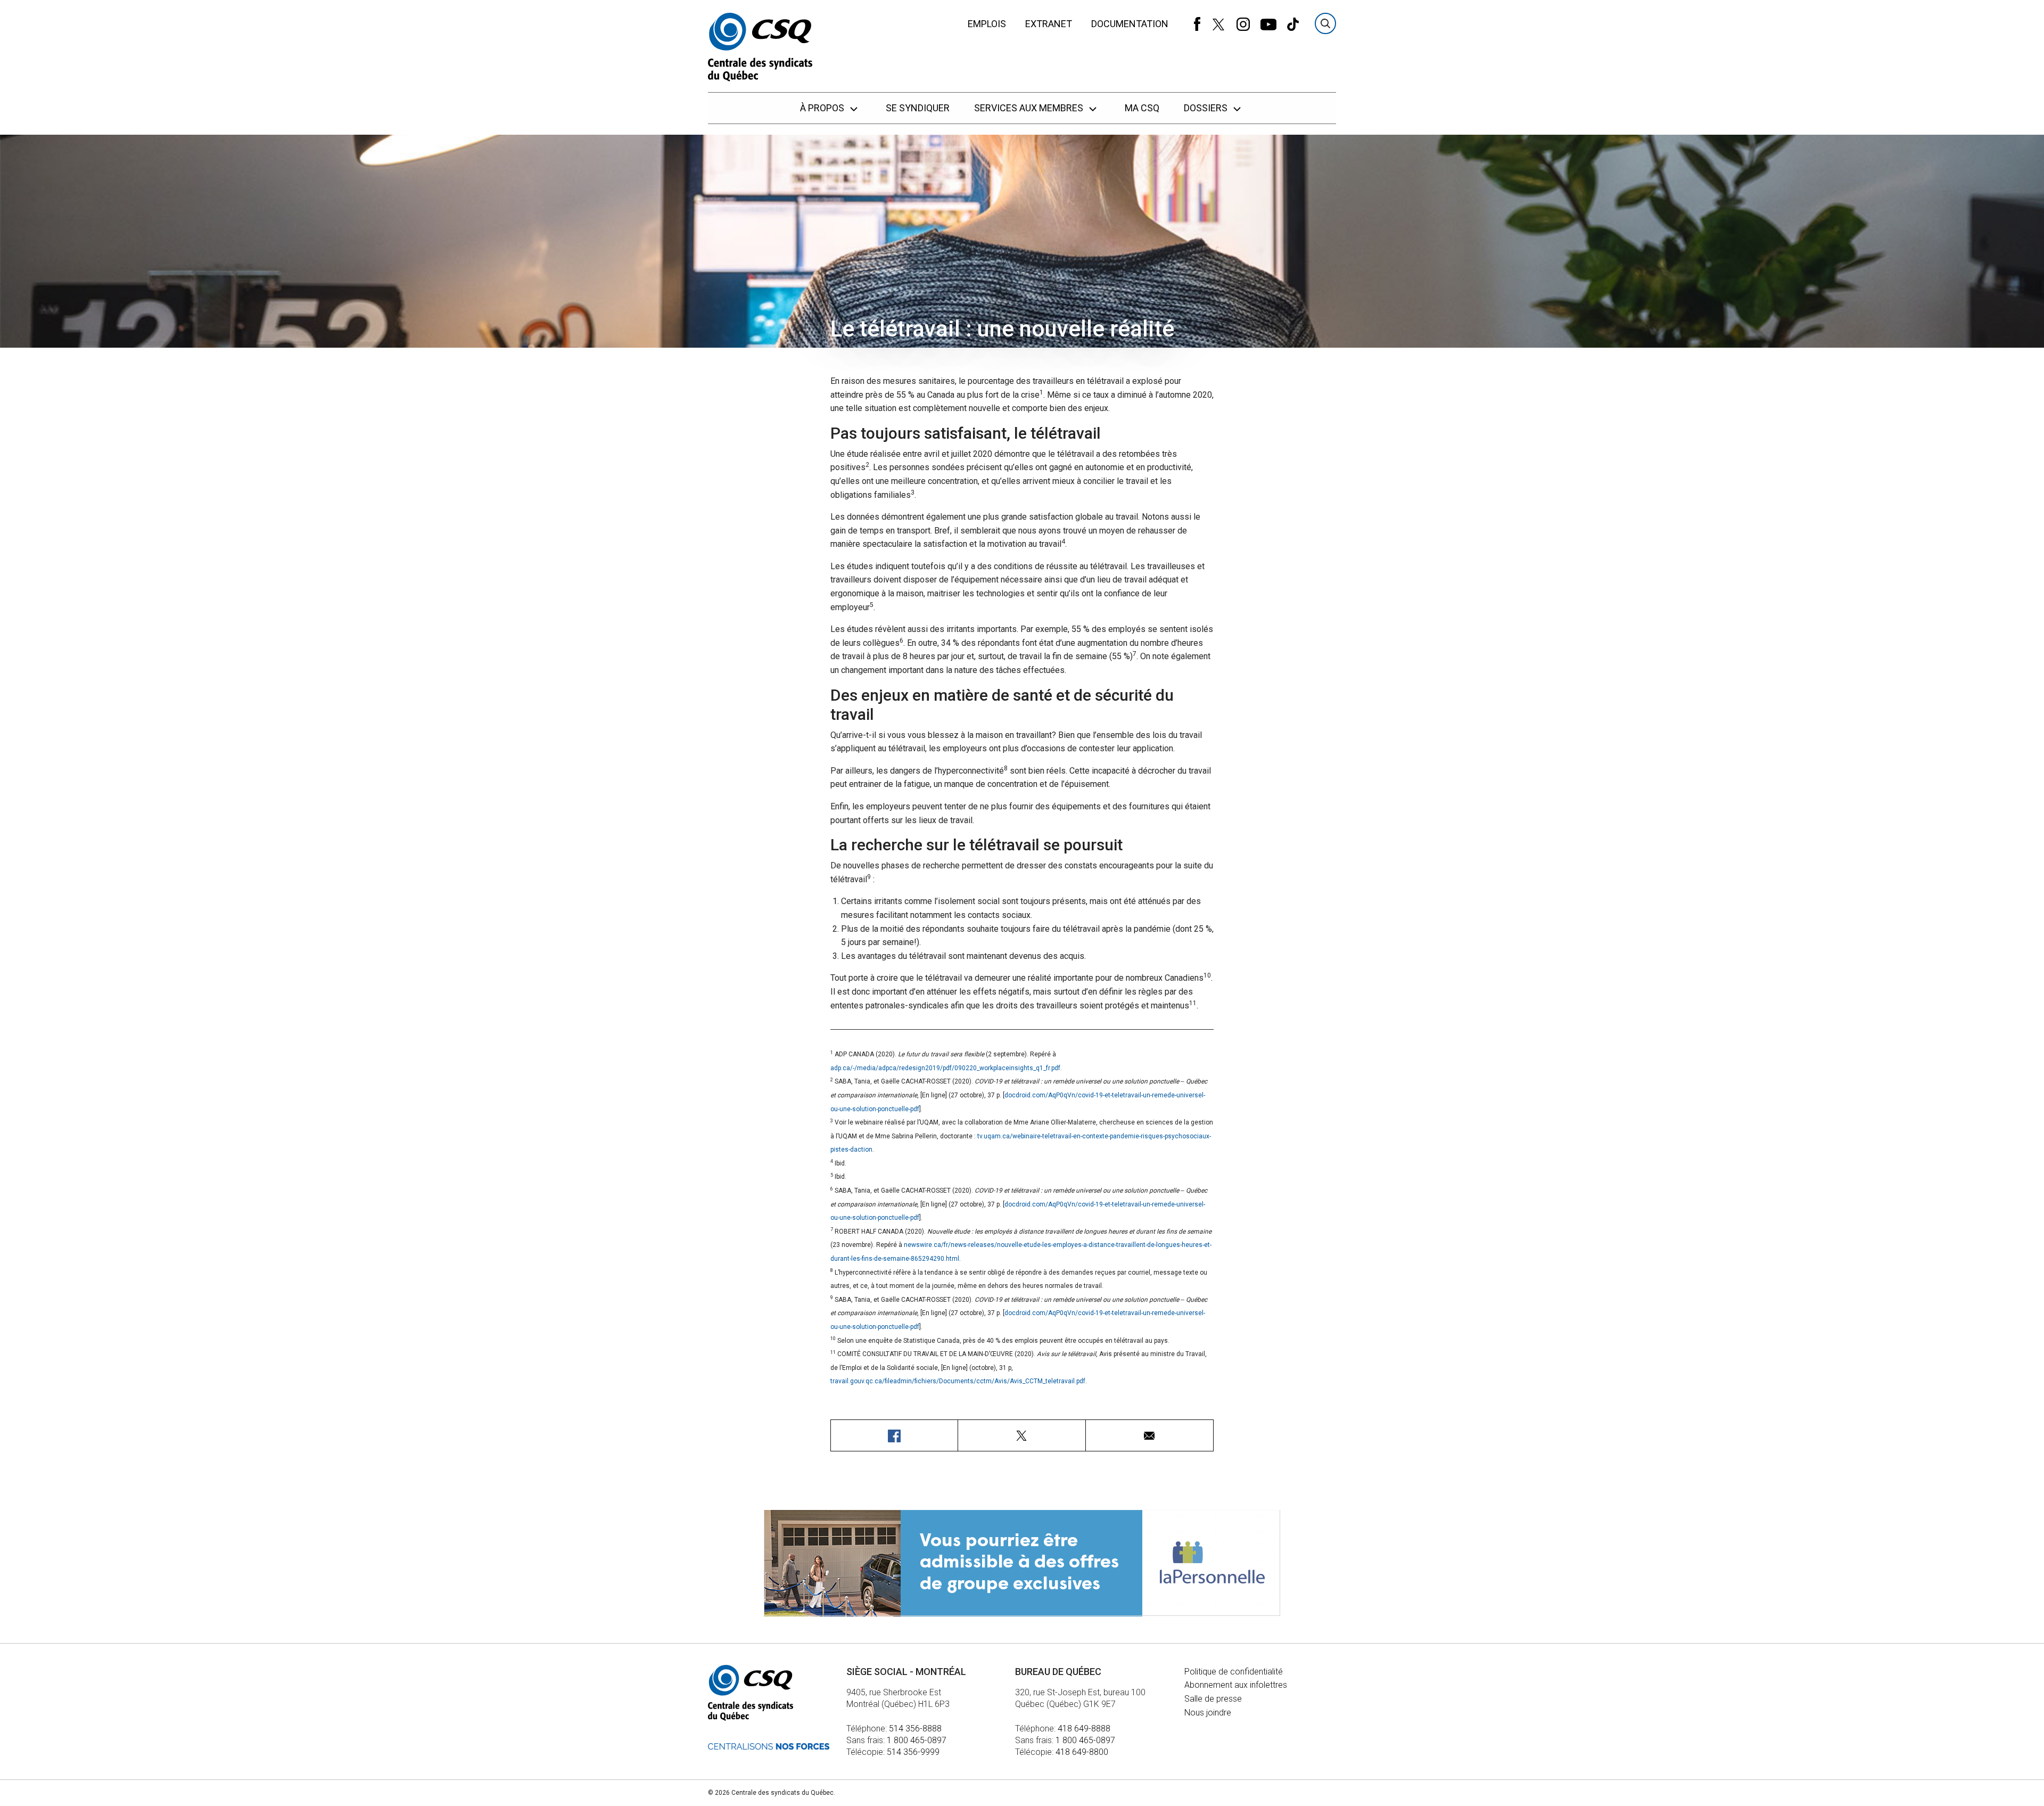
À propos (823, 108)
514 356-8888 (915, 1729)
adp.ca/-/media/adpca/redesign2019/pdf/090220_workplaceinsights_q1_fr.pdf (945, 1068)
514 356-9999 (913, 1752)
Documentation (1130, 24)
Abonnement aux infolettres (1236, 1685)
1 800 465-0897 (917, 1740)
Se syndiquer (918, 108)
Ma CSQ (1142, 108)
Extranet (1049, 24)
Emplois (987, 24)
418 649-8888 (1084, 1729)
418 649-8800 (1082, 1752)
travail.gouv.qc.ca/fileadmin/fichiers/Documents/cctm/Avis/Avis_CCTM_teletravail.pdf (958, 1381)
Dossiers (1207, 108)
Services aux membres (1030, 108)
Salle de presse (1213, 1699)
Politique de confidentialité (1234, 1672)
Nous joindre (1208, 1713)
